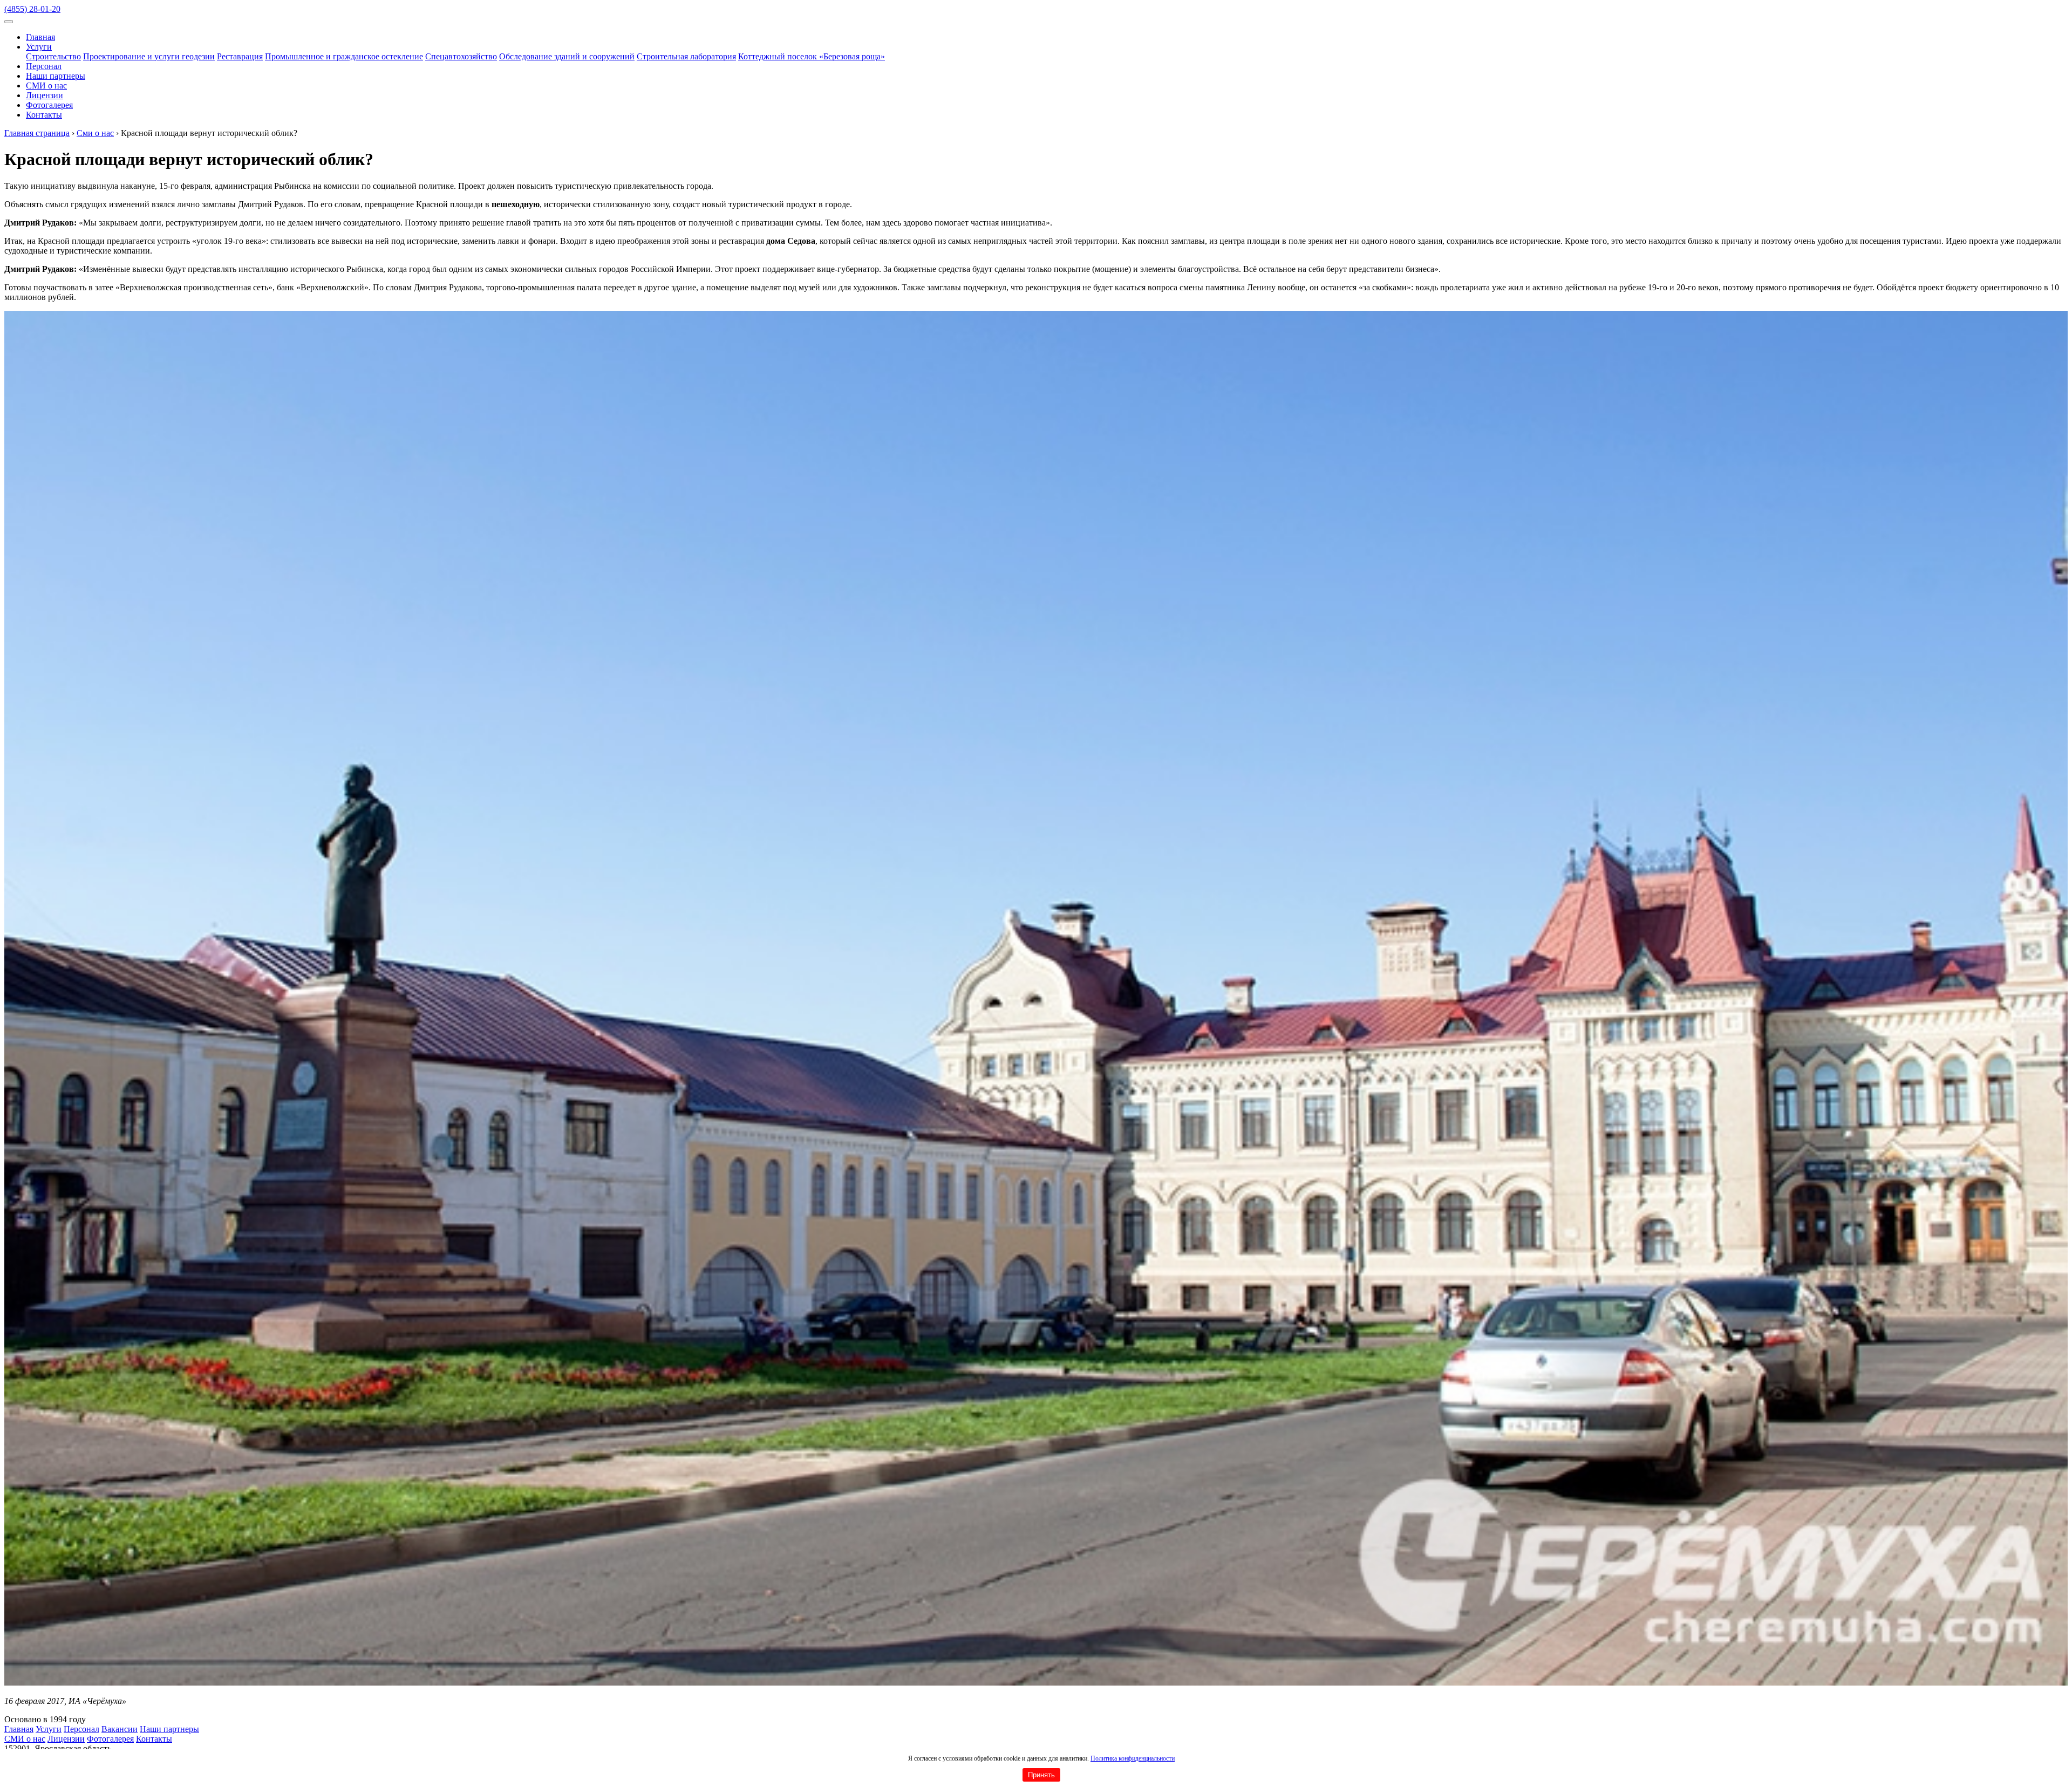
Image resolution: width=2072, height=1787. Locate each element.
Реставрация (240, 56)
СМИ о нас (46, 86)
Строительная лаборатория (686, 56)
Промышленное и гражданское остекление (344, 56)
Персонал (44, 66)
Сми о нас (95, 133)
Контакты (44, 115)
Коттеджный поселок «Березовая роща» (812, 56)
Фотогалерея (49, 105)
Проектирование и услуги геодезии (149, 56)
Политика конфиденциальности (1133, 1758)
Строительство (53, 56)
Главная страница (37, 133)
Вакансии (120, 1729)
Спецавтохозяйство (461, 56)
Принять (1041, 1775)
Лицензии (45, 95)
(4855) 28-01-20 (32, 9)
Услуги (39, 47)
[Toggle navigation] (9, 22)
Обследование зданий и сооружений (567, 56)
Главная (40, 37)
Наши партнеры (56, 76)
